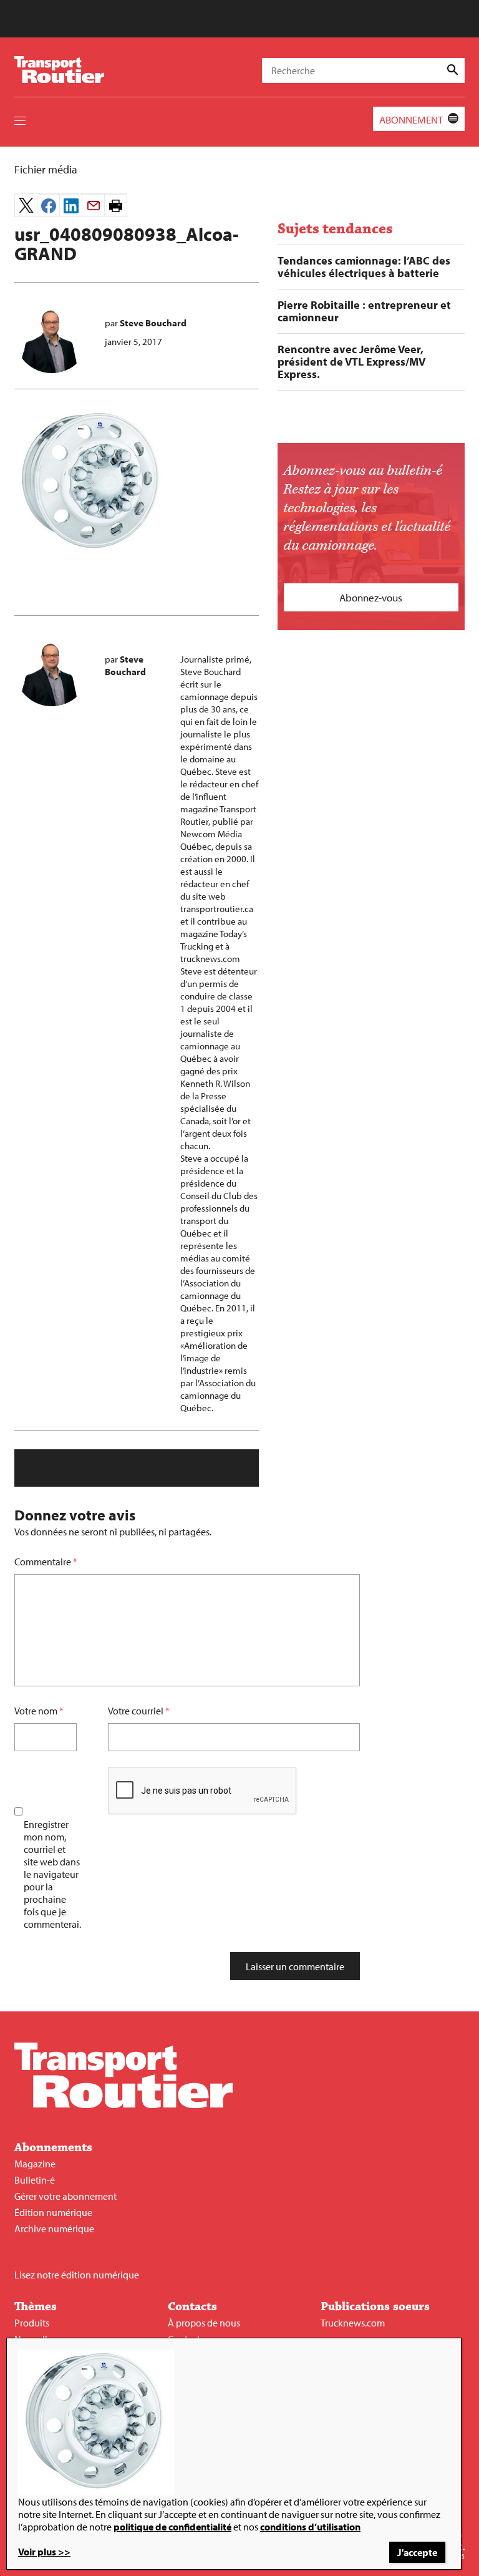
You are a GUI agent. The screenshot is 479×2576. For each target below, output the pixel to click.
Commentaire (46, 1562)
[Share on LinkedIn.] (71, 206)
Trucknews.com (353, 2323)
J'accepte (417, 2552)
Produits (32, 2323)
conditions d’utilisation (310, 2527)
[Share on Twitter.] (26, 205)
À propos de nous (204, 2323)
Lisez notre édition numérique (77, 2275)
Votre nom (36, 1711)
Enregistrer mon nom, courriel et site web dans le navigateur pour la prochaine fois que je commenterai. (52, 1874)
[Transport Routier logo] (123, 2104)
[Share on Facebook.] (48, 206)
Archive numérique (54, 2228)
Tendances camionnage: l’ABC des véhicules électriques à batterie (364, 267)
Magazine (35, 2164)
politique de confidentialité (172, 2527)
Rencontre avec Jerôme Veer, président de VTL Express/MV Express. (351, 362)
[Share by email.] (93, 206)
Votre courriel (136, 1711)
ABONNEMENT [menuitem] (411, 119)
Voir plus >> (44, 2552)
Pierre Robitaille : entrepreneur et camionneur (364, 311)
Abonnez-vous (371, 597)
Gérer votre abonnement (65, 2196)
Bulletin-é (35, 2180)
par (146, 323)
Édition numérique (53, 2212)
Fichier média (46, 169)
